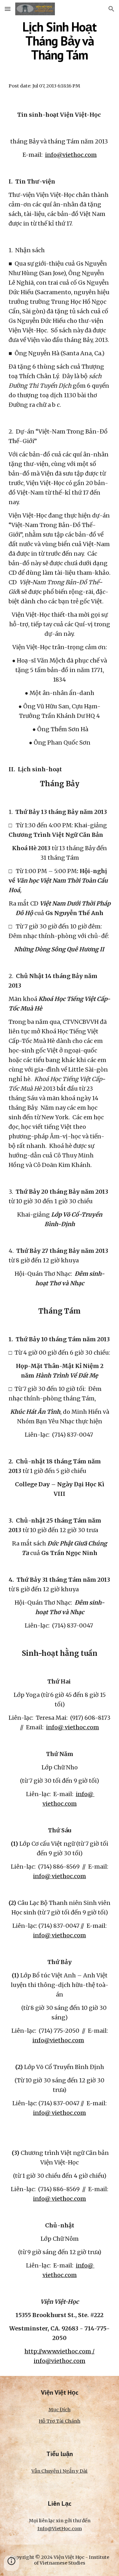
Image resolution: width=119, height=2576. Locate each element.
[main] (60, 41)
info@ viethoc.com (73, 1727)
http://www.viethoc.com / (60, 2351)
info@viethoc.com (71, 155)
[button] (8, 9)
